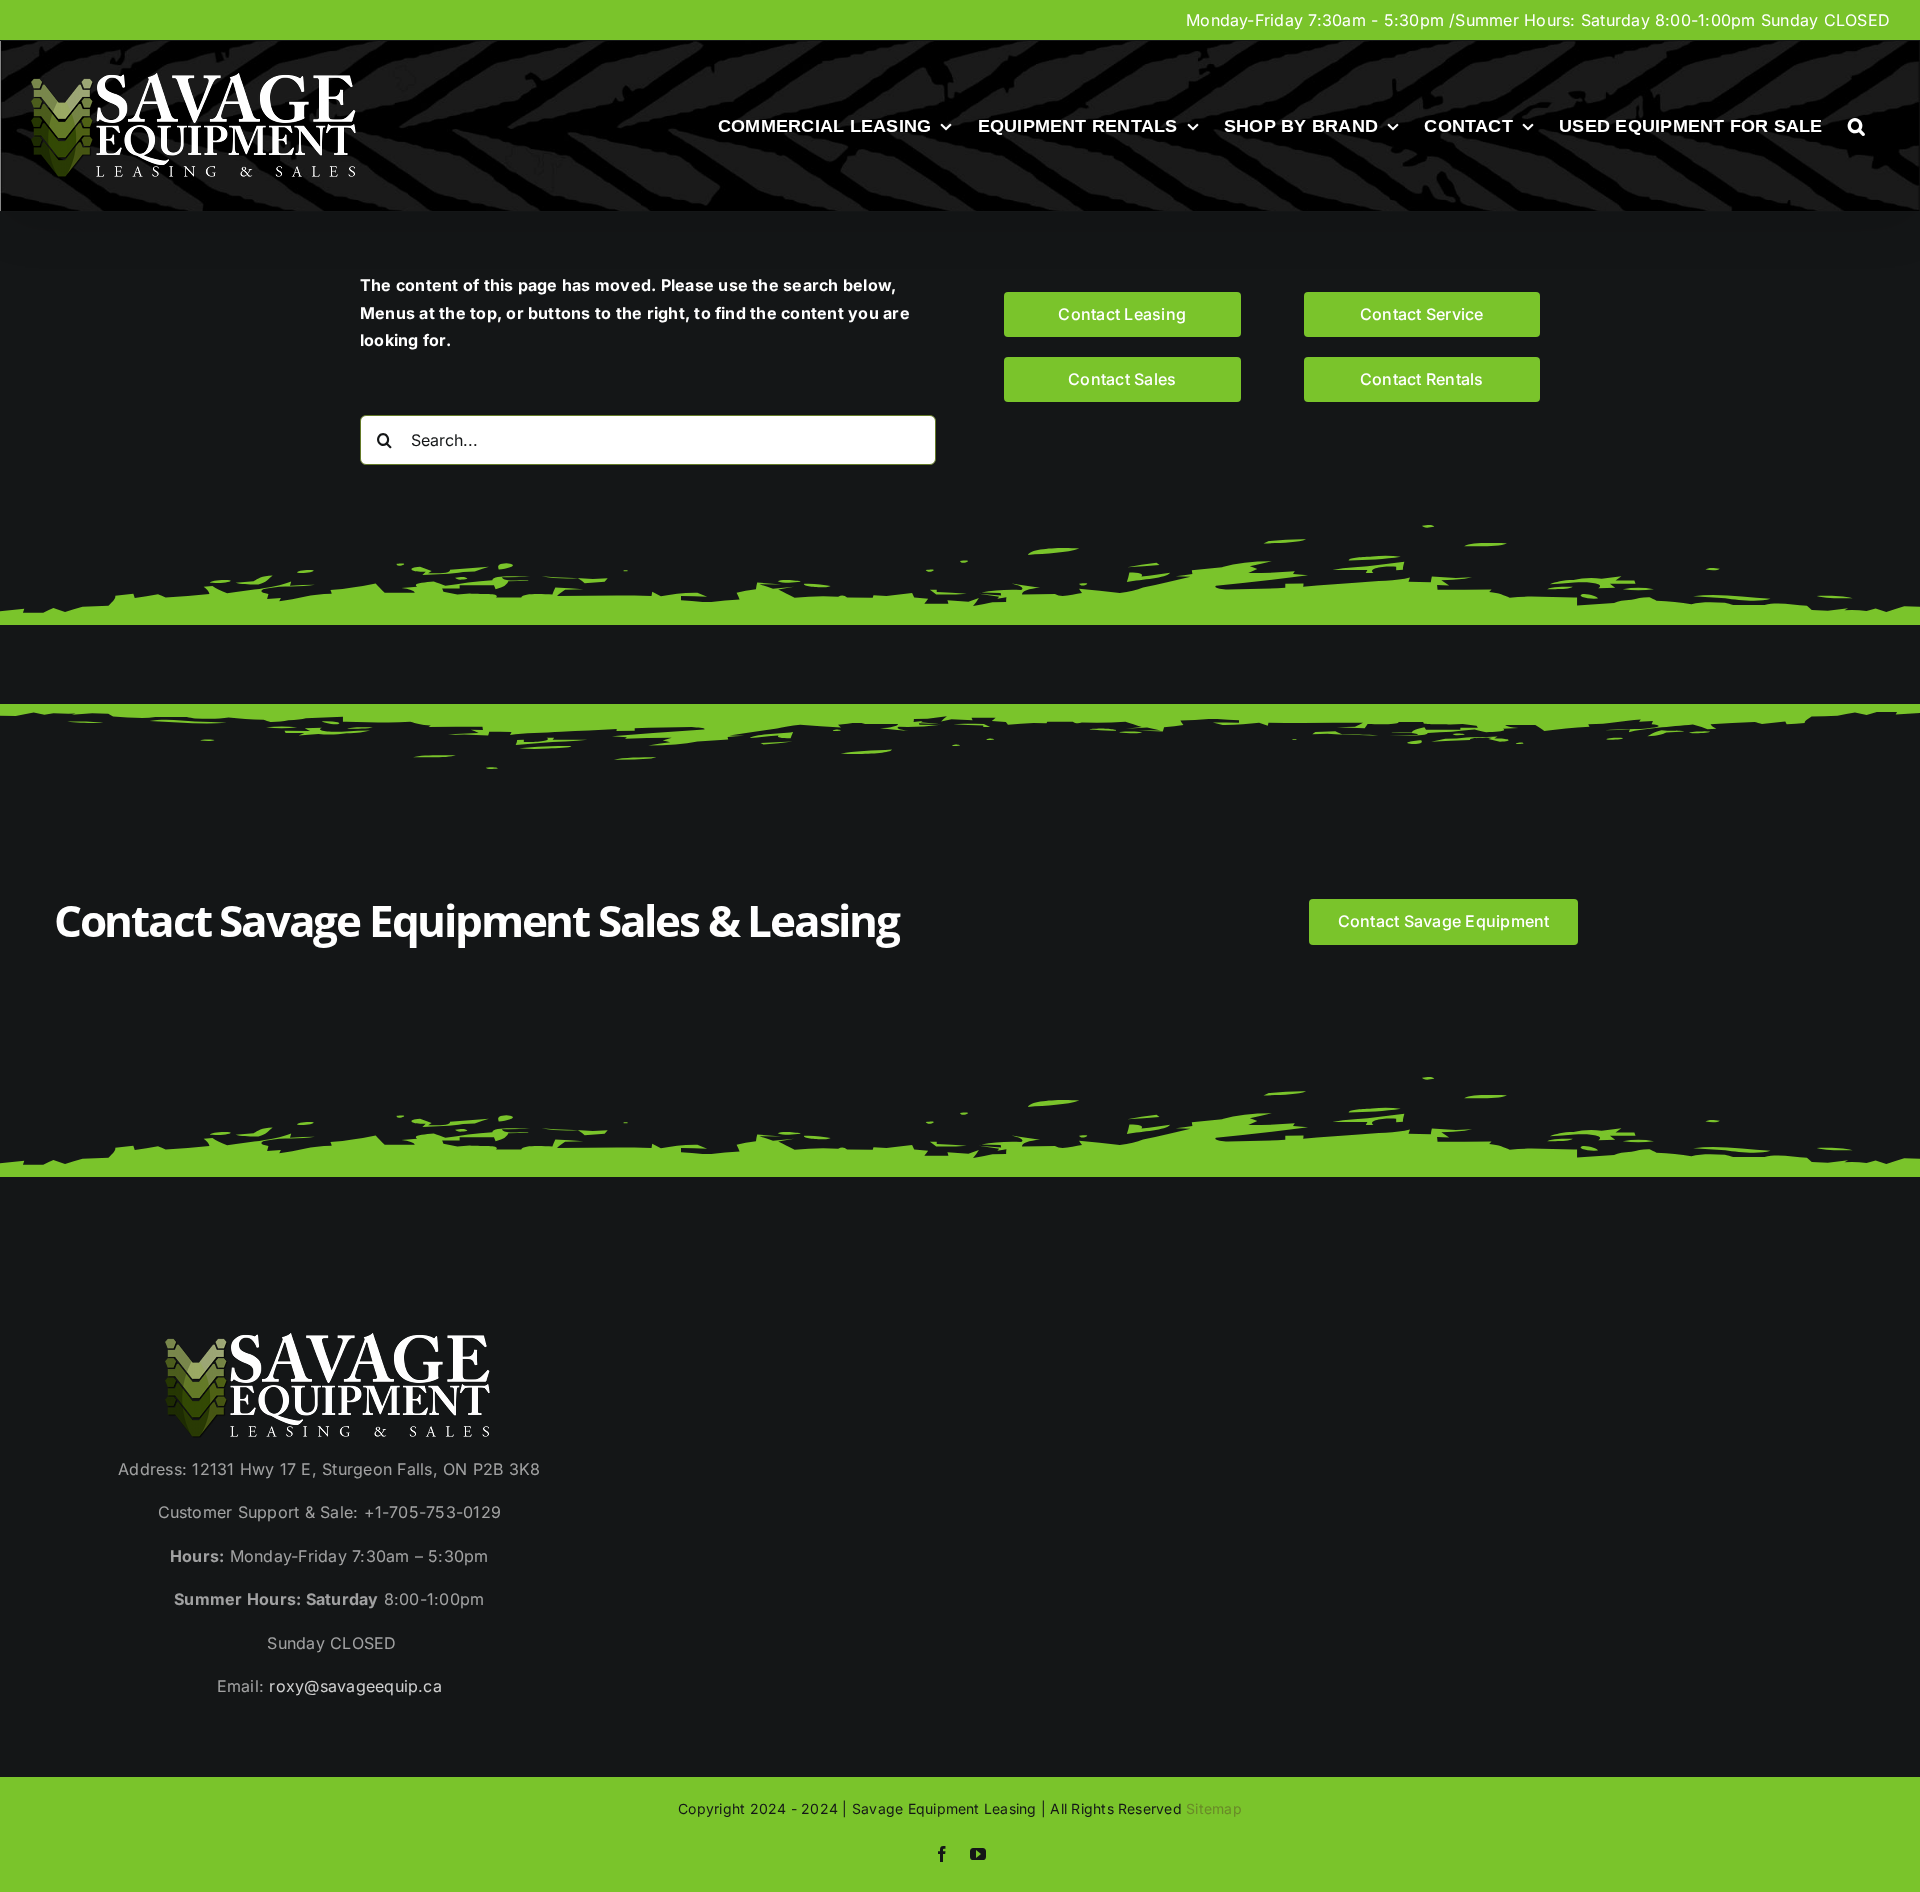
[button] (1856, 126)
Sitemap (1214, 1808)
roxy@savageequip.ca (355, 1686)
